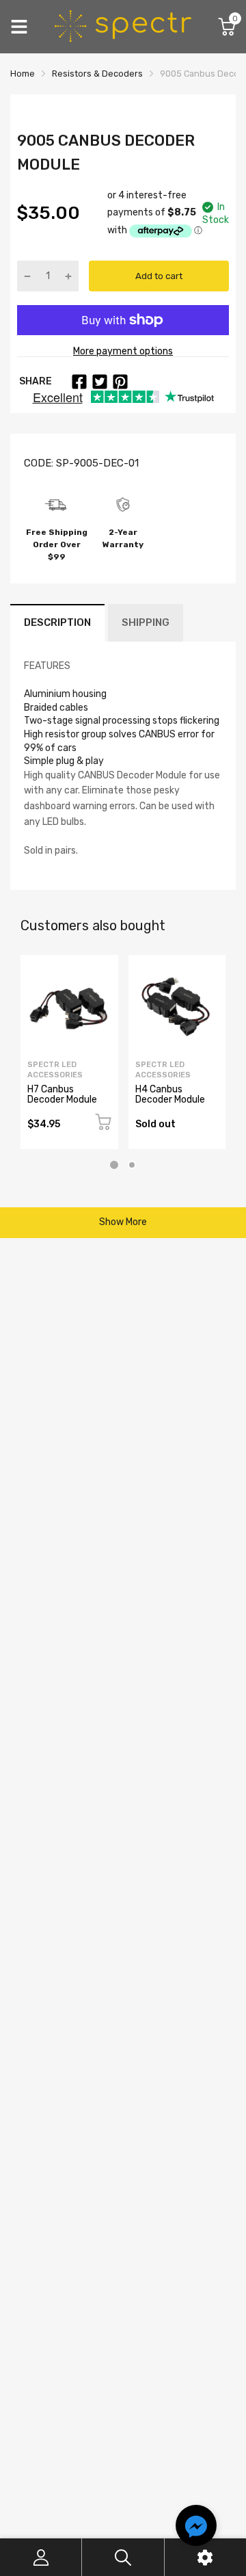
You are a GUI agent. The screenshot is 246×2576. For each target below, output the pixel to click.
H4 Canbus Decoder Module (170, 1094)
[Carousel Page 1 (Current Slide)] (114, 1165)
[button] (196, 2527)
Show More (123, 1222)
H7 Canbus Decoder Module (62, 1094)
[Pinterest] (120, 382)
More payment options (123, 351)
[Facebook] (79, 382)
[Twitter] (100, 382)
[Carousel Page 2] (132, 1165)
